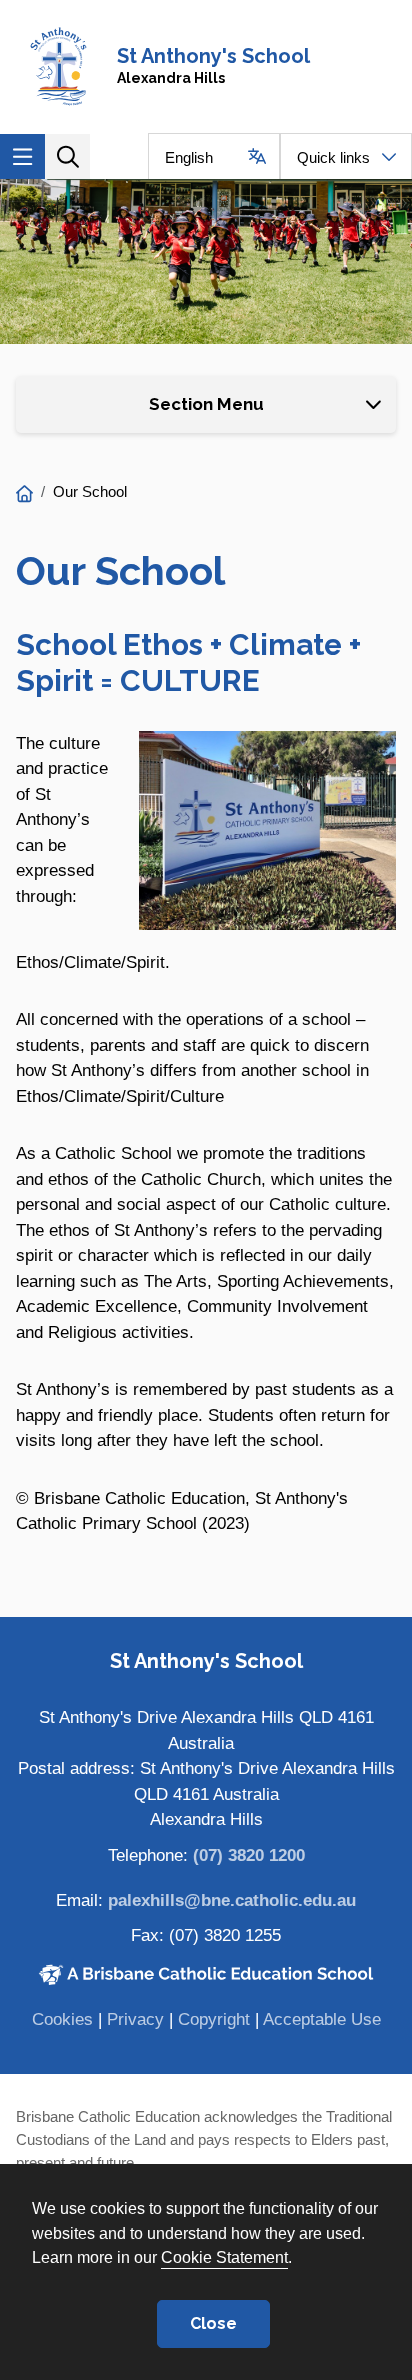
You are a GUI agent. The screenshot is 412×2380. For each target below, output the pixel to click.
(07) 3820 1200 (249, 1855)
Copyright (214, 2019)
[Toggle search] (67, 156)
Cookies (62, 2019)
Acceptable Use (322, 2019)
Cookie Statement (224, 2257)
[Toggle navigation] (22, 156)
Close (213, 2323)
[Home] (24, 494)
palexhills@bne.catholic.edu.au (232, 1900)
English (189, 157)
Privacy (135, 2019)
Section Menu (206, 404)
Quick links (333, 157)
